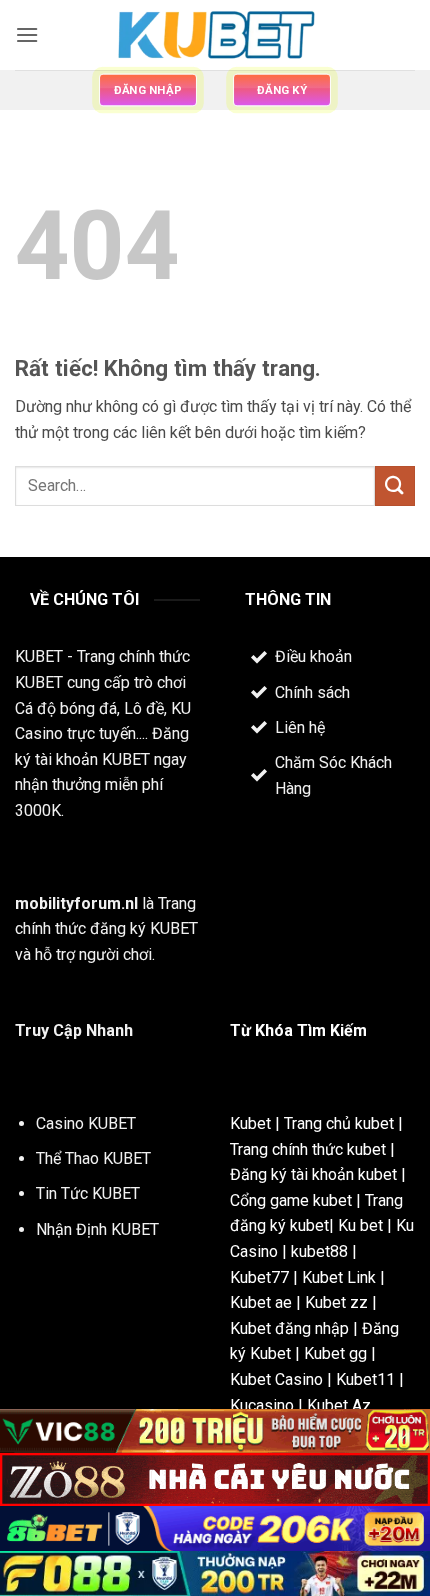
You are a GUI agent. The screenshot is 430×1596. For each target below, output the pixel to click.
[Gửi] (395, 485)
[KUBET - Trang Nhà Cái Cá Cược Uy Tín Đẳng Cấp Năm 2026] (215, 35)
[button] (27, 34)
